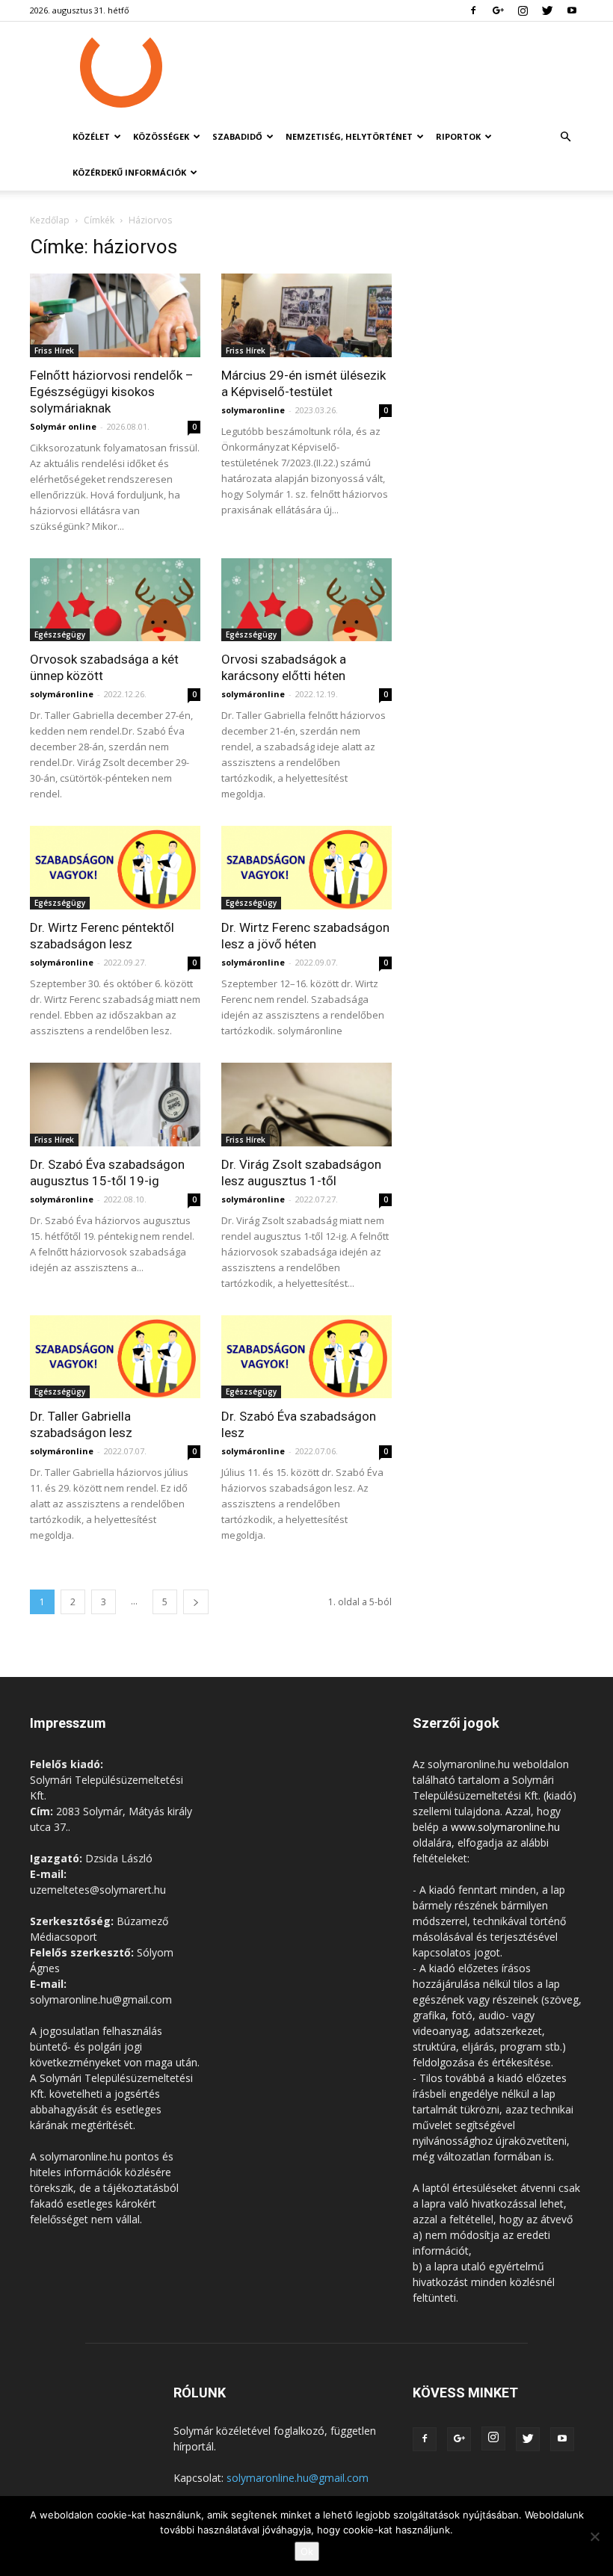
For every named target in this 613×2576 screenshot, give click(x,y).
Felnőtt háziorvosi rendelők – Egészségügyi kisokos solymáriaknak (112, 392)
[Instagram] (523, 10)
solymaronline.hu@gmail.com (298, 2478)
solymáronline (62, 694)
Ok (307, 2551)
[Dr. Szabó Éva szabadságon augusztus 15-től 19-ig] (115, 1105)
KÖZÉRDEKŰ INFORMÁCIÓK (129, 172)
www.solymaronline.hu (505, 1827)
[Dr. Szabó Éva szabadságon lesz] (306, 1357)
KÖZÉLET (91, 136)
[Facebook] (473, 10)
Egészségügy (60, 634)
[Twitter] (547, 10)
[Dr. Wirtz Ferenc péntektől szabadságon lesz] (115, 868)
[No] (594, 2536)
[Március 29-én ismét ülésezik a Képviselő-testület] (306, 315)
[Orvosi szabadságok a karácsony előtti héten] (306, 600)
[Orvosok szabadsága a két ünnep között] (115, 600)
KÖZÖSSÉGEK (161, 136)
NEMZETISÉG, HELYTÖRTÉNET (349, 136)
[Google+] (498, 10)
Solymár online (63, 426)
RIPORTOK (458, 136)
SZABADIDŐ (237, 136)
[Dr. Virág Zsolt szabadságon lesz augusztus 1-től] (306, 1105)
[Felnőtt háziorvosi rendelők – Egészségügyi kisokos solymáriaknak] (115, 315)
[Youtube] (572, 10)
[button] (565, 137)
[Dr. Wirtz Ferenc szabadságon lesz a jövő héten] (306, 868)
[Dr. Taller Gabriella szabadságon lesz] (115, 1357)
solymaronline (253, 410)
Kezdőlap (50, 220)
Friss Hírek (54, 350)
